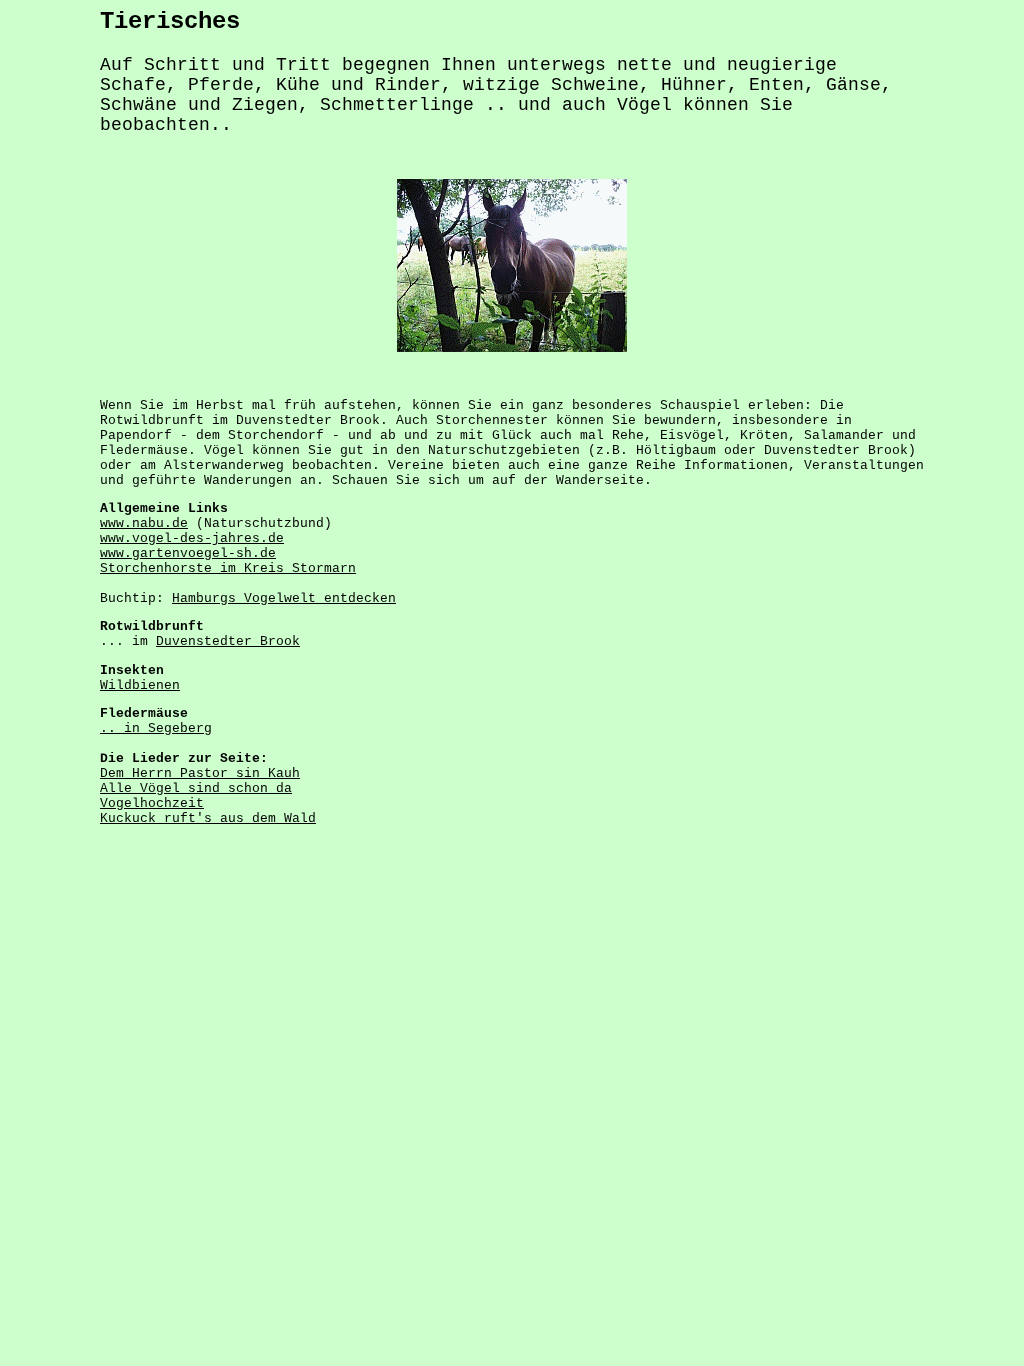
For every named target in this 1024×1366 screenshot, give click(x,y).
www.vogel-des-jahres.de (192, 538)
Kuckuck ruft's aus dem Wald (208, 818)
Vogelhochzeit (152, 803)
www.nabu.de (144, 523)
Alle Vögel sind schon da (196, 788)
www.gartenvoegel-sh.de (188, 553)
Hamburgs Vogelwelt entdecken (284, 598)
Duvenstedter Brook (228, 641)
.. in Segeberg (156, 728)
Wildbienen (140, 685)
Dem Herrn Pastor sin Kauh (200, 773)
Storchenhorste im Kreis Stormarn (228, 568)
